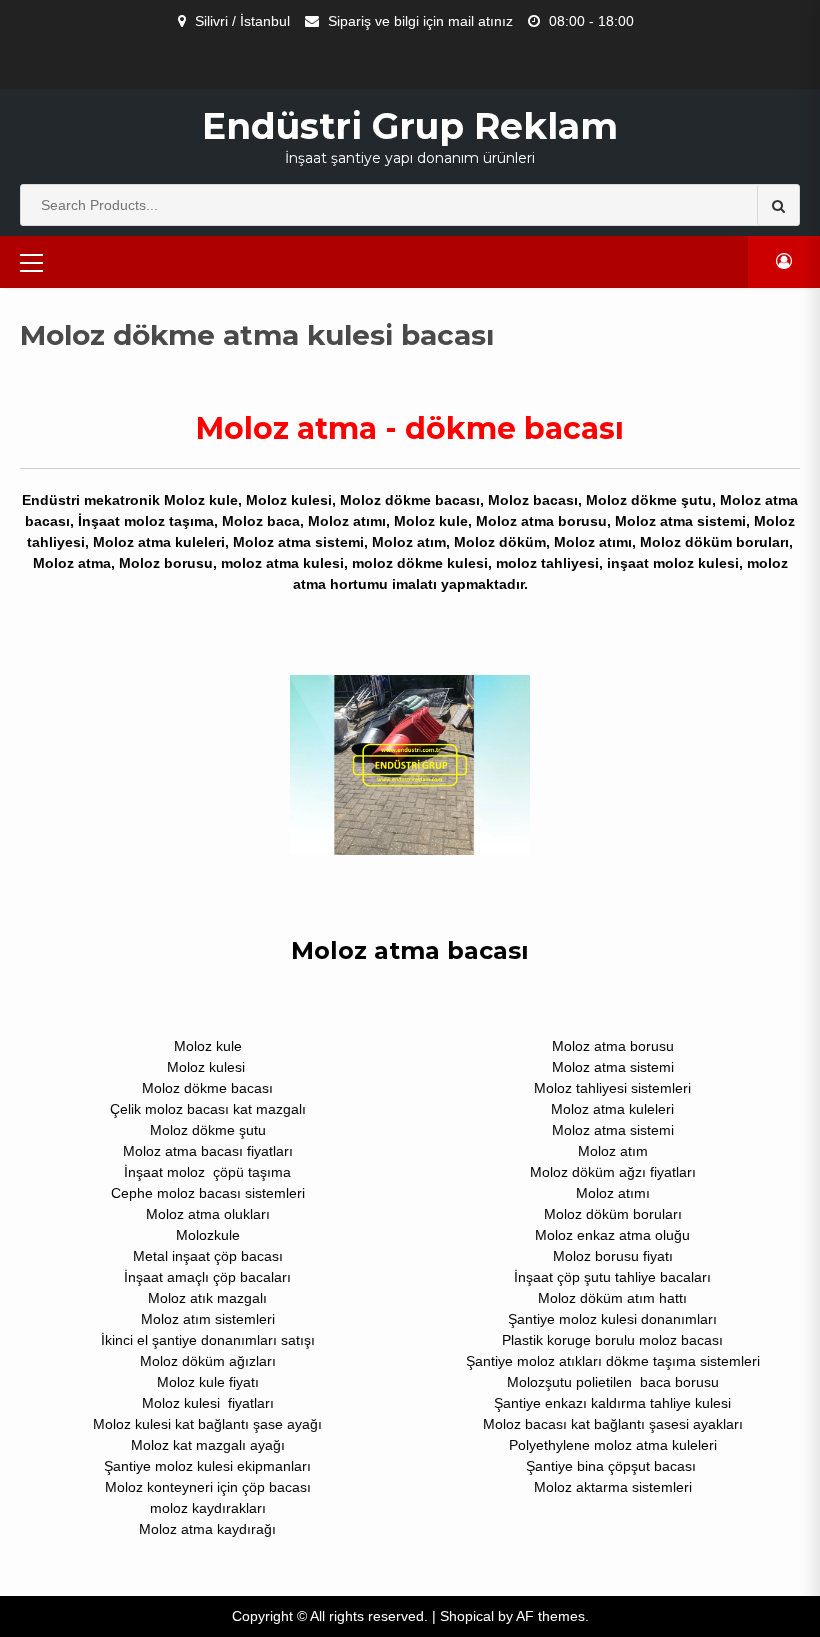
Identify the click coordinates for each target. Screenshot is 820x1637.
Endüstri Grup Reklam (410, 126)
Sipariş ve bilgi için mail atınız (420, 21)
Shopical (467, 1616)
